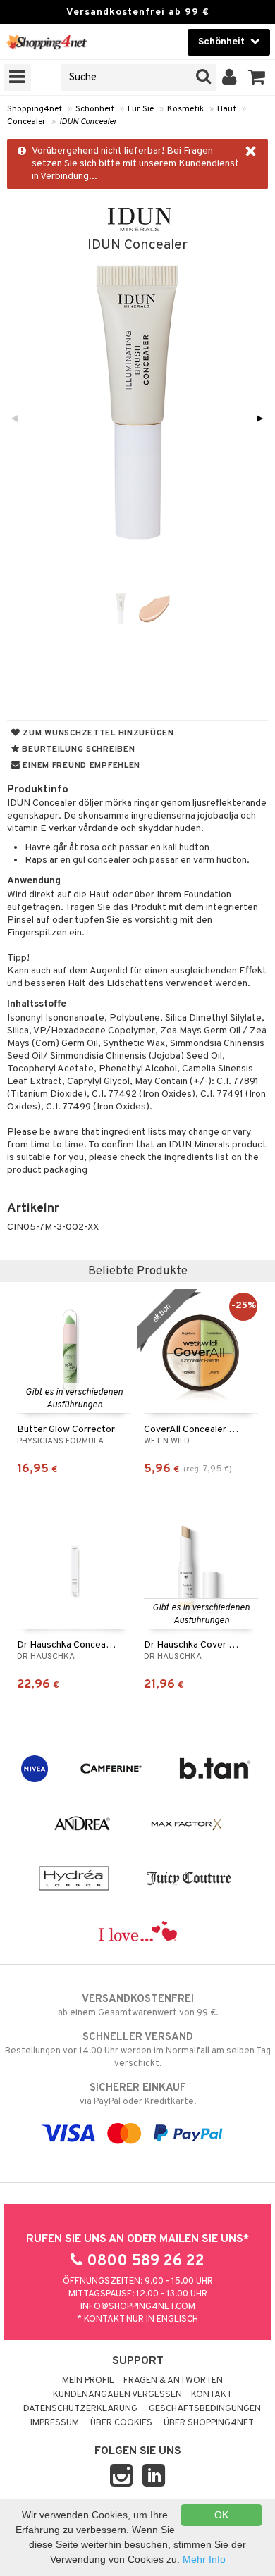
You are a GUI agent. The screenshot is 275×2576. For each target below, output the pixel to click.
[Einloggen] (230, 77)
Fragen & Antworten (173, 2381)
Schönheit (95, 109)
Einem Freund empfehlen (80, 766)
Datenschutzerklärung (80, 2409)
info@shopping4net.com (138, 2307)
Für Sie (141, 109)
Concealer (26, 122)
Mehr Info (204, 2559)
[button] (257, 77)
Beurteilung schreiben (78, 749)
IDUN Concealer (88, 122)
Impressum (55, 2423)
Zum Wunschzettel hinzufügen (97, 733)
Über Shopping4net (209, 2423)
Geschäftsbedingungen (205, 2409)
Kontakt (212, 2395)
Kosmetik (185, 109)
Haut (227, 109)
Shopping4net (35, 109)
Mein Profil (88, 2381)
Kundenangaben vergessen (117, 2395)
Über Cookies (121, 2423)
